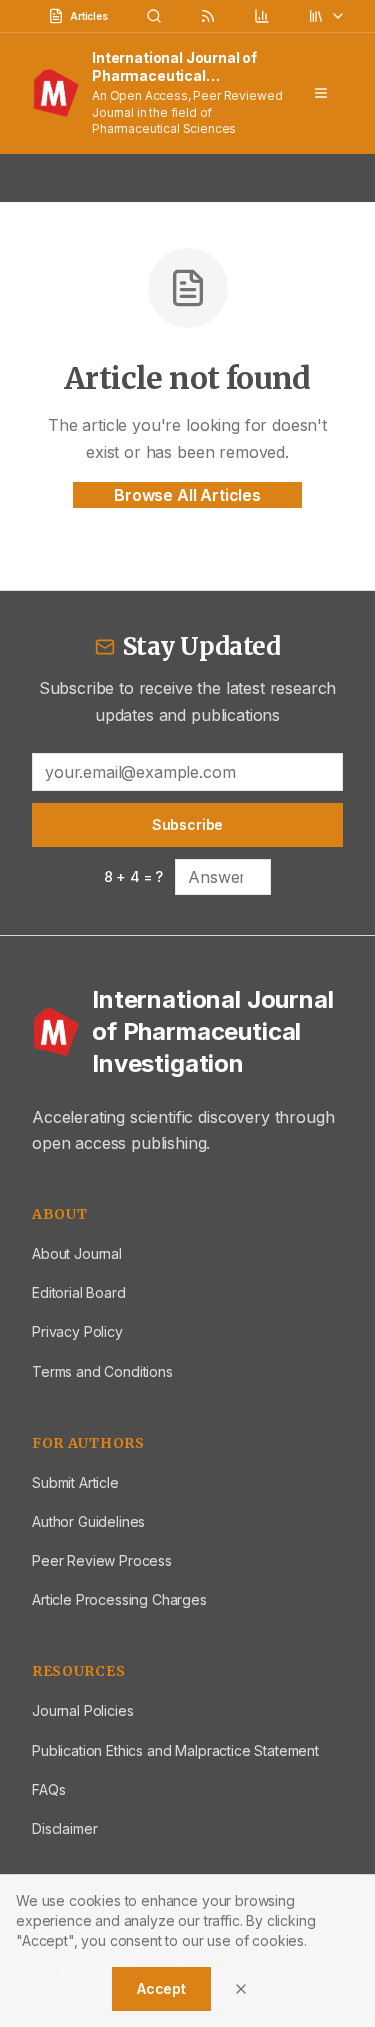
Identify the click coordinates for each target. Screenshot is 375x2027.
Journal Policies (82, 1710)
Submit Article (75, 1482)
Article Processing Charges (119, 1599)
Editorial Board (79, 1292)
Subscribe (188, 824)
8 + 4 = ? (134, 876)
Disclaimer (64, 1828)
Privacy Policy (77, 1331)
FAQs (48, 1789)
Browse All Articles (187, 495)
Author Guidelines (88, 1521)
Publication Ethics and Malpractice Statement (175, 1750)
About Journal (77, 1253)
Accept (161, 1988)
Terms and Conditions (102, 1371)
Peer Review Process (102, 1560)
